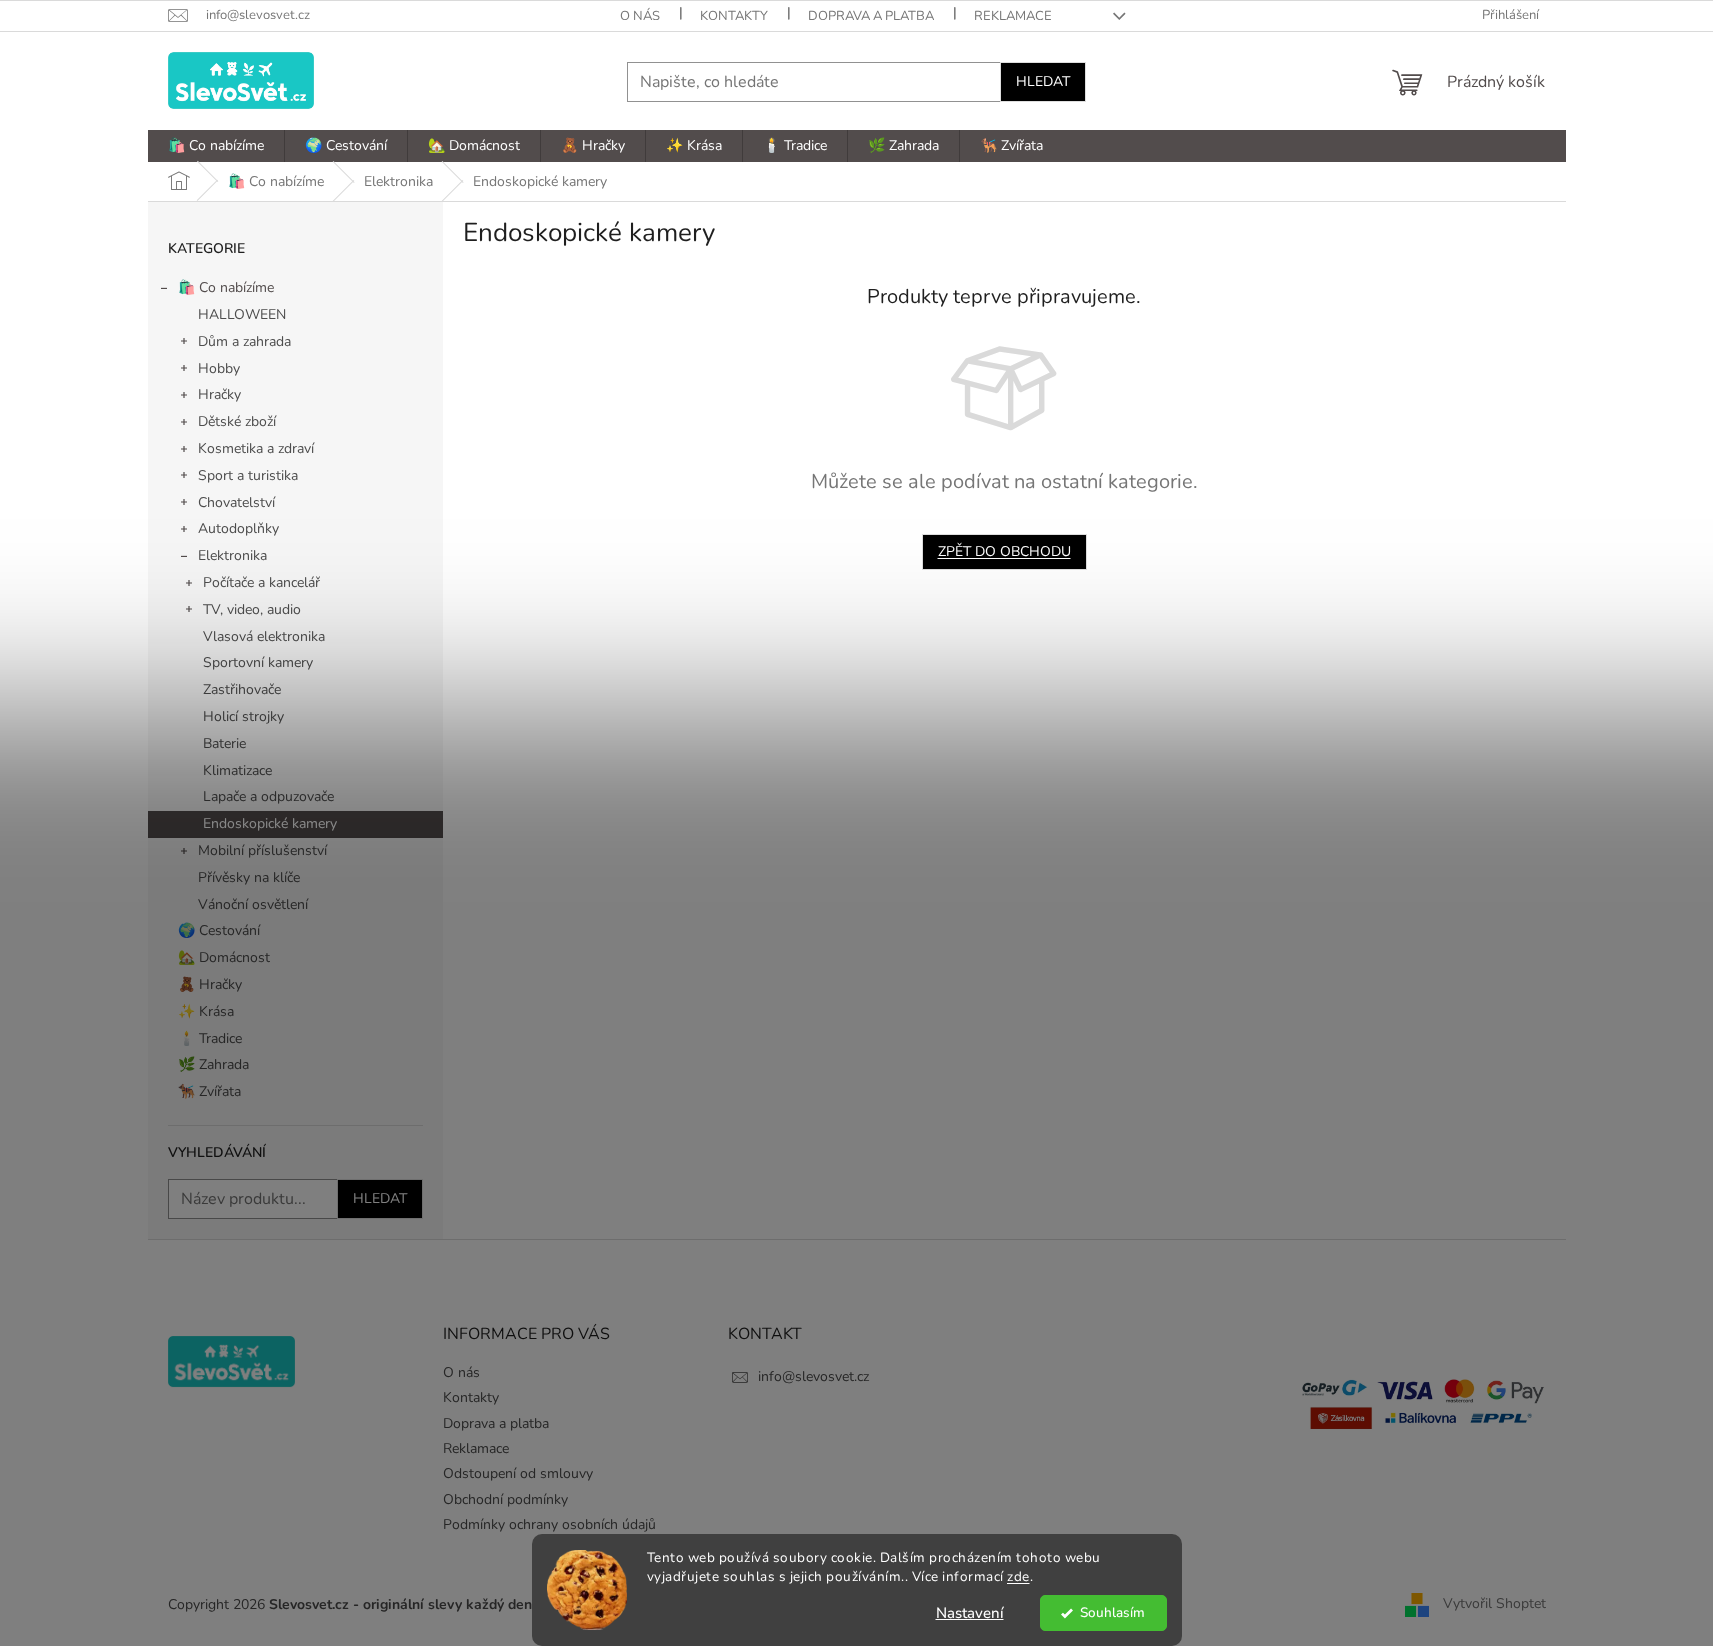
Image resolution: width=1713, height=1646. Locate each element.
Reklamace (1013, 16)
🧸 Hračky (210, 984)
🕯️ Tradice (210, 1038)
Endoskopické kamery (270, 823)
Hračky (219, 394)
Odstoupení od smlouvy (518, 1473)
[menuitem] (216, 146)
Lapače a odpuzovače (268, 796)
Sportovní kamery (258, 662)
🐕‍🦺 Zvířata (209, 1091)
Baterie (224, 743)
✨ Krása (206, 1011)
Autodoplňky (238, 528)
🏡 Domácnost (224, 957)
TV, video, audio (252, 609)
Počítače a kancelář (261, 582)
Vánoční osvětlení (253, 904)
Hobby (219, 368)
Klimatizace (237, 770)
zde (1018, 1576)
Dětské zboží (237, 421)
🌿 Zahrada (213, 1064)
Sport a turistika (248, 475)
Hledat (1043, 81)
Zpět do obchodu (1004, 551)
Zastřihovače (242, 689)
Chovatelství (236, 502)
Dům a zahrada (244, 341)
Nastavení (970, 1613)
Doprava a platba (871, 16)
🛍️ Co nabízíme (226, 287)
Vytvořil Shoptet (1494, 1603)
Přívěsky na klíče (249, 877)
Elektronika (232, 555)
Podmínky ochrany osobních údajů (549, 1524)
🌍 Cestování (219, 930)
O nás (640, 16)
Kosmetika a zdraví (256, 448)
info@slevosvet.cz (813, 1376)
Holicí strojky (243, 716)
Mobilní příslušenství (262, 850)
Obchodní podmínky (505, 1499)
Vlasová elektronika (264, 636)
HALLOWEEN (242, 314)
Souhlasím (1112, 1612)
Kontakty (734, 16)
